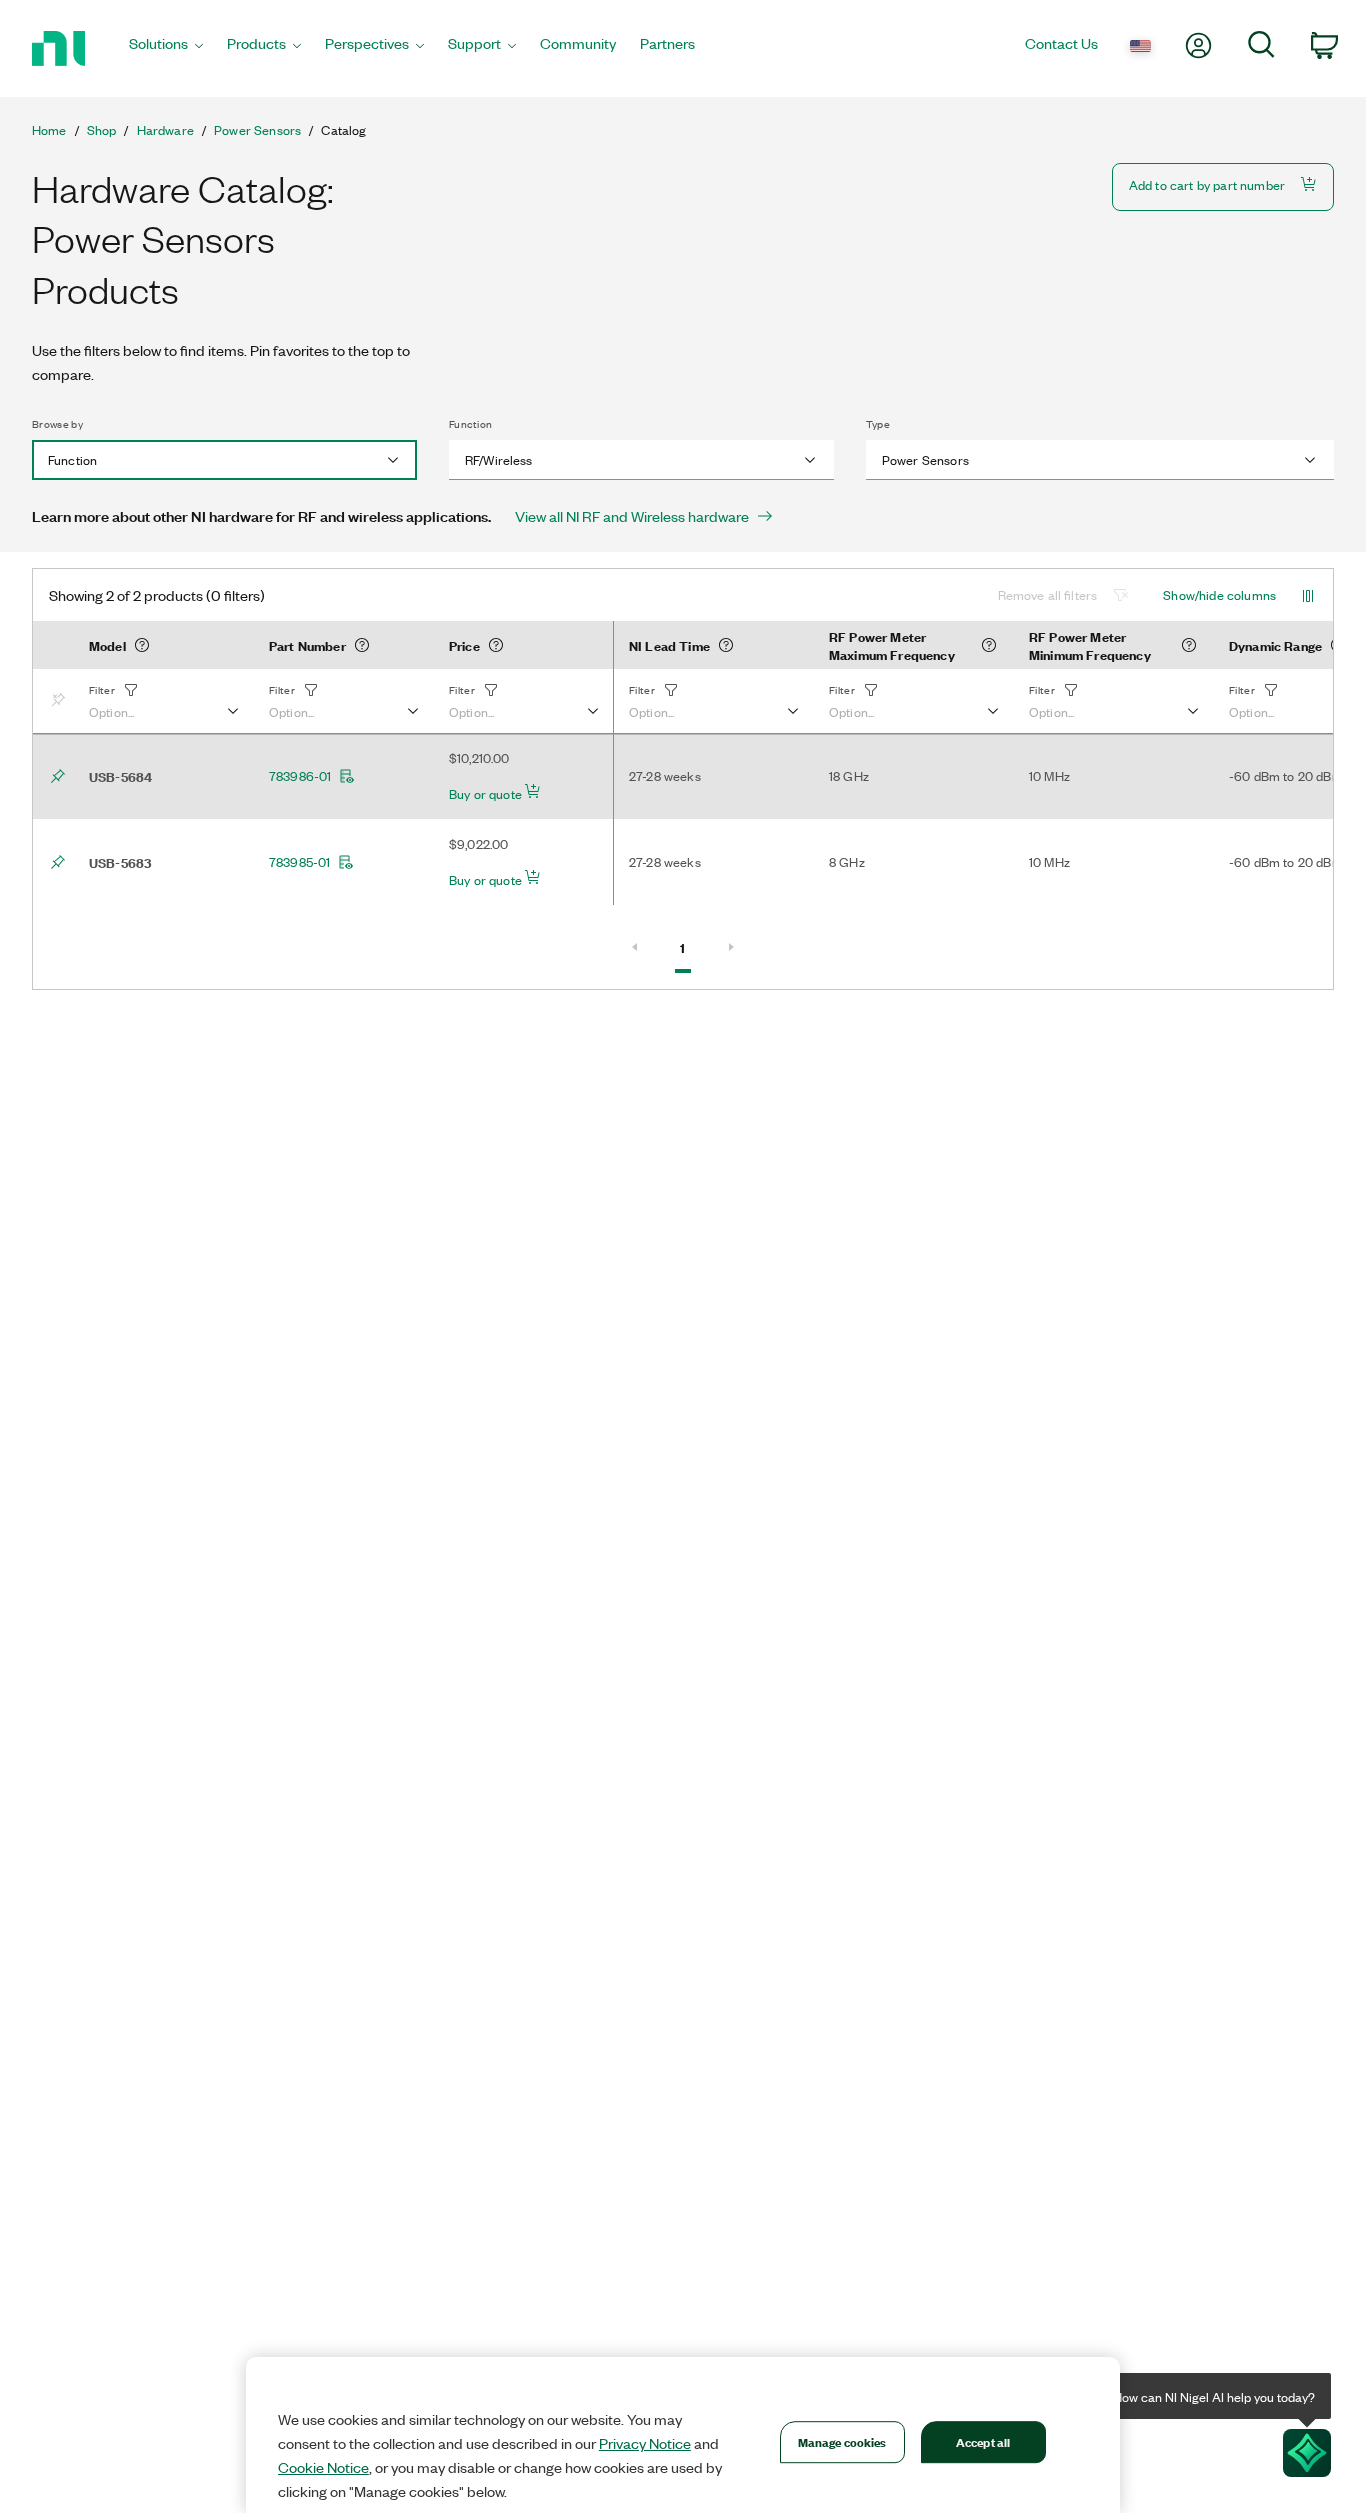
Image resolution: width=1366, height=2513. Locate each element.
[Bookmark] (62, 701)
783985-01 (299, 862)
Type (878, 424)
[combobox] (224, 460)
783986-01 (300, 776)
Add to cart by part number (1207, 184)
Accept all (983, 2441)
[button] (163, 701)
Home (49, 130)
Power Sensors (257, 130)
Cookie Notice (323, 2467)
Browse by (57, 424)
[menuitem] (166, 48)
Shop (102, 130)
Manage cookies (842, 2441)
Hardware (165, 130)
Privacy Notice (645, 2443)
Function (471, 424)
